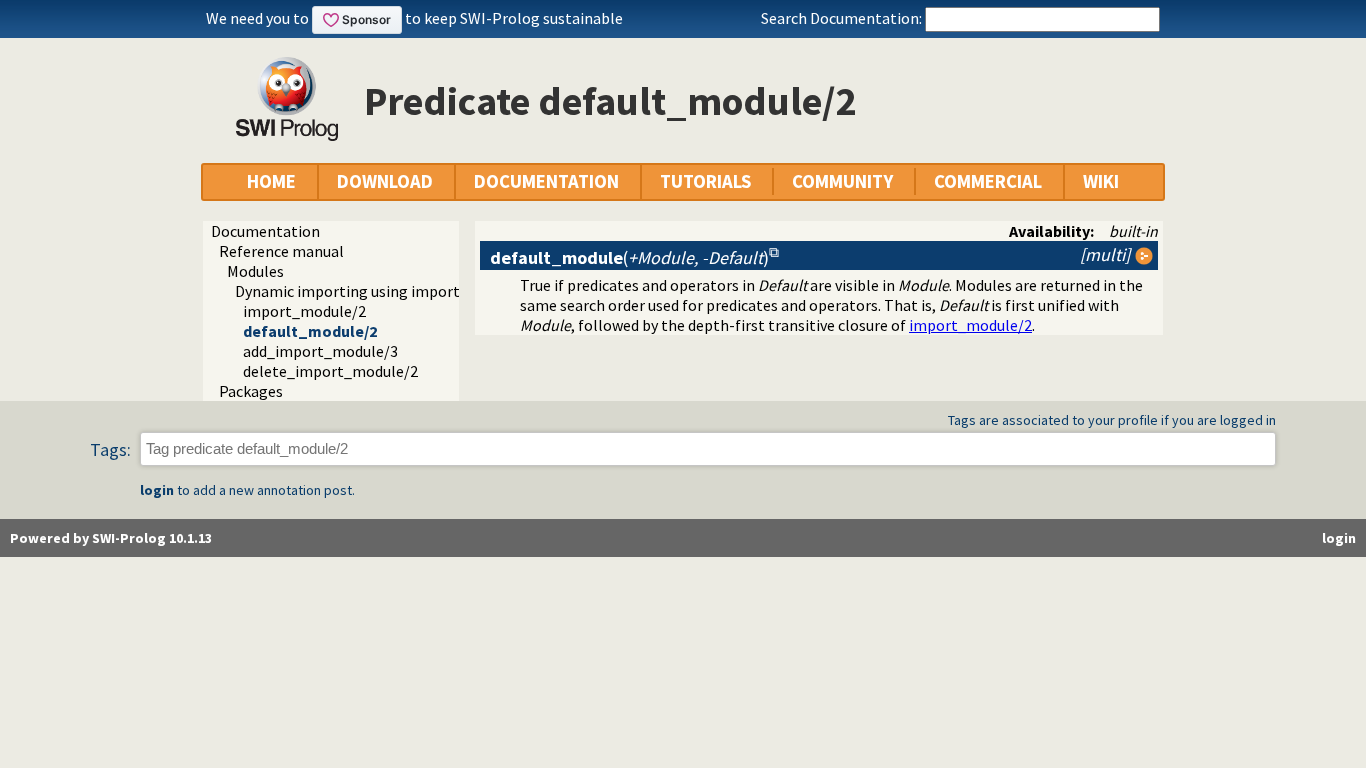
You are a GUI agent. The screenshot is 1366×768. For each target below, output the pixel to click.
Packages (251, 391)
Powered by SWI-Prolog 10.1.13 (111, 538)
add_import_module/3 (320, 351)
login (157, 490)
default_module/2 (310, 331)
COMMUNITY (842, 181)
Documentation (265, 231)
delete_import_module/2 (330, 371)
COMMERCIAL (988, 181)
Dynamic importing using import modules (378, 291)
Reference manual (281, 251)
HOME (271, 181)
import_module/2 (304, 311)
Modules (255, 271)
